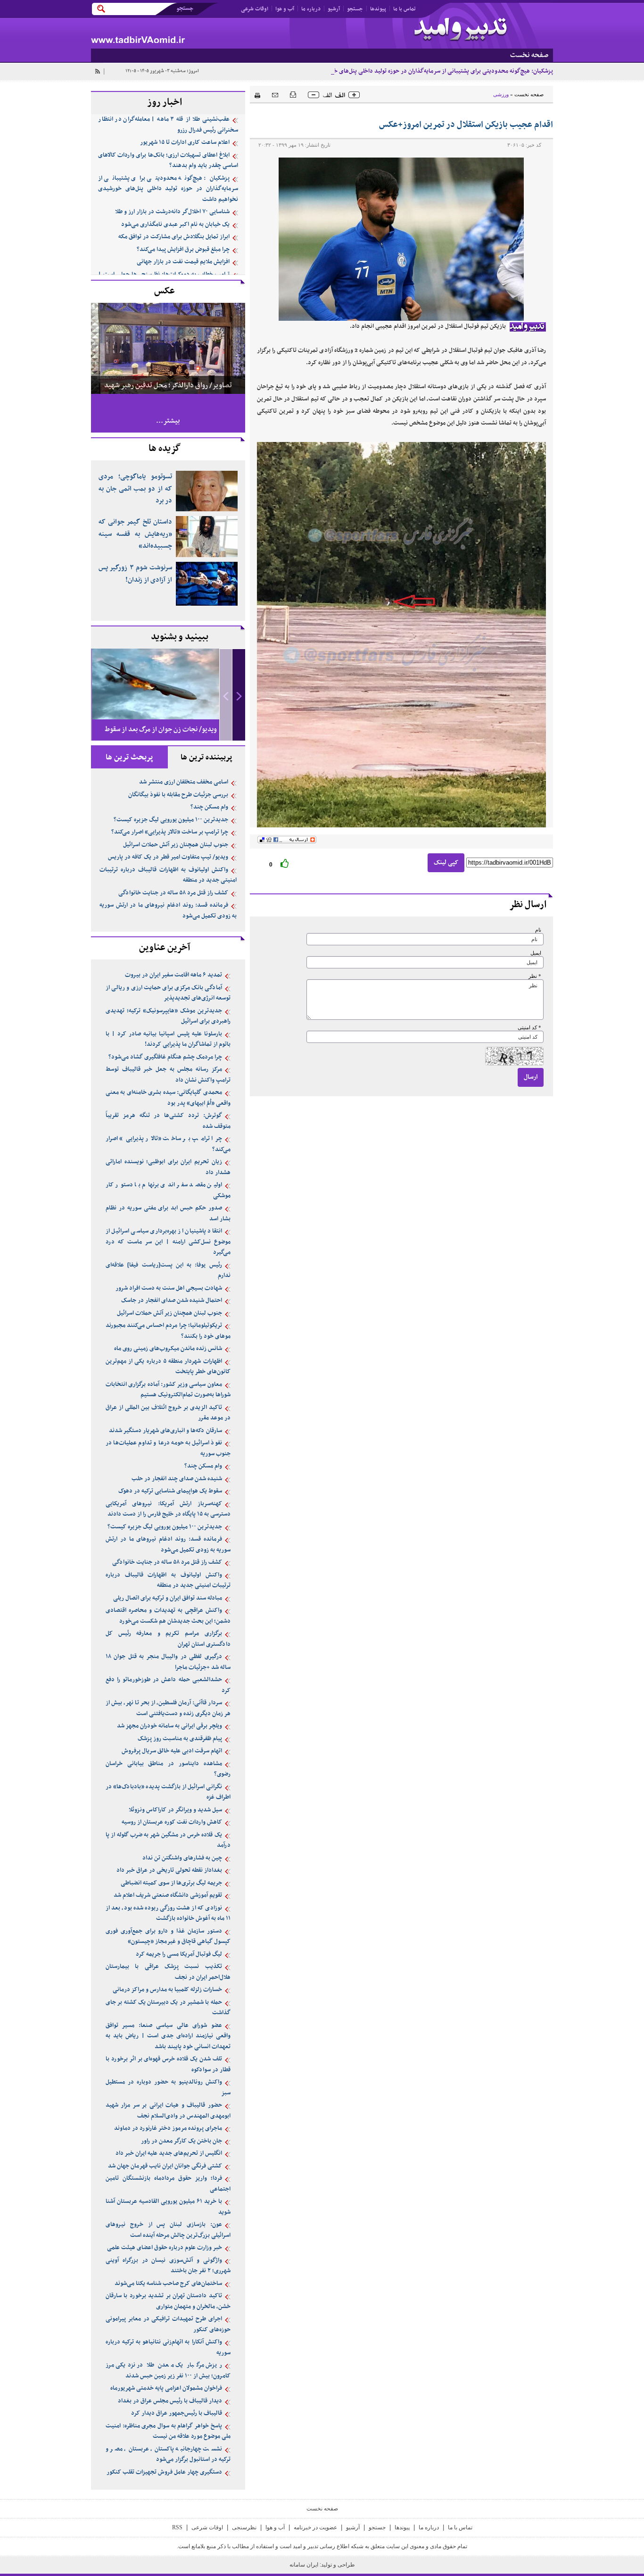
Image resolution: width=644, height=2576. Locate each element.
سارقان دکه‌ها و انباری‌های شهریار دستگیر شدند (165, 1431)
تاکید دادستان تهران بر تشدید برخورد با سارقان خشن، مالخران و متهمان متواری (168, 2301)
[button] (239, 695)
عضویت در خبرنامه (315, 2527)
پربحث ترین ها (129, 758)
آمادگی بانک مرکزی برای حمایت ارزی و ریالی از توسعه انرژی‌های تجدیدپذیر (168, 993)
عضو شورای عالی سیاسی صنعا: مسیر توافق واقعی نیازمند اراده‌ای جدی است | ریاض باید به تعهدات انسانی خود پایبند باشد (168, 2036)
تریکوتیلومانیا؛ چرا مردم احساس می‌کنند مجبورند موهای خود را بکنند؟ (168, 1331)
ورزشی (501, 94)
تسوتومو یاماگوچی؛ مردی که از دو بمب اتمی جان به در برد (135, 489)
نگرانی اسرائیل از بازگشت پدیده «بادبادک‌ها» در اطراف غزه (168, 1792)
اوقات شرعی (255, 9)
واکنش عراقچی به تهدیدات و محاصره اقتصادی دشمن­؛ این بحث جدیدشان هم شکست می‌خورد (168, 1616)
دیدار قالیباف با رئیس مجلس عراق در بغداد (170, 2401)
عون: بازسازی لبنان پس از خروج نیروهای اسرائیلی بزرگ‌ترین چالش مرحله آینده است (168, 2230)
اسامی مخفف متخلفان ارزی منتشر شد (184, 782)
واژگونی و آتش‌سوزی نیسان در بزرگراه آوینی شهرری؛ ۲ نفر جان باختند (168, 2266)
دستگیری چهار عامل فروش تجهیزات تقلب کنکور (164, 2472)
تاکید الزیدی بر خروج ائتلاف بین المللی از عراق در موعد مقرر (168, 1413)
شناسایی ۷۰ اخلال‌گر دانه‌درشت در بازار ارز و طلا (172, 212)
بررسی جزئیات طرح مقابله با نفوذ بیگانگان (178, 795)
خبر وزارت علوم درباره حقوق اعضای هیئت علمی (165, 2248)
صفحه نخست (529, 94)
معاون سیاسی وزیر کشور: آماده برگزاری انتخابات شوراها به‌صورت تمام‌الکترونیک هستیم (168, 1390)
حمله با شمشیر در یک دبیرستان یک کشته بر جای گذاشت (168, 2008)
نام (538, 930)
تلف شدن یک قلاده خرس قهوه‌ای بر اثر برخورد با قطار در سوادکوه (168, 2064)
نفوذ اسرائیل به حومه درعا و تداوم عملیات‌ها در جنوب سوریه (168, 1448)
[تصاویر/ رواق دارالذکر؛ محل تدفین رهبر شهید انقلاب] (168, 348)
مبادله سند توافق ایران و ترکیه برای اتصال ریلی (168, 1598)
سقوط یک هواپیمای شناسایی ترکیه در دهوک (170, 1491)
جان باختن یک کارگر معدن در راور (182, 2141)
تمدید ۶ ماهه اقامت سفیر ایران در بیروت (173, 975)
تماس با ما (405, 9)
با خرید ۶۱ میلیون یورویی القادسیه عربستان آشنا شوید (168, 2207)
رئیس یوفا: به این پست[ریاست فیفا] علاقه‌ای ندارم (168, 1271)
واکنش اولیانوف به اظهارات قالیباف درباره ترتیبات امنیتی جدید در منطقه (168, 875)
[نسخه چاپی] (255, 94)
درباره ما (311, 9)
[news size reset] (334, 95)
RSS (177, 2527)
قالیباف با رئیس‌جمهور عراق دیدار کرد (177, 2413)
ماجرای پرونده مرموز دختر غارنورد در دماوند (168, 2128)
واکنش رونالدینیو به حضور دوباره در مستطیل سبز (168, 2088)
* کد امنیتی (529, 1028)
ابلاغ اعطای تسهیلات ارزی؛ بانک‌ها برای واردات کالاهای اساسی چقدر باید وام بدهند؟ (168, 161)
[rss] (97, 71)
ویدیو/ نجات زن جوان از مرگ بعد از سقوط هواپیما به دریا (161, 738)
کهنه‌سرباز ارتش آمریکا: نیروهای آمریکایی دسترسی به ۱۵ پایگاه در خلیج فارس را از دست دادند (168, 1509)
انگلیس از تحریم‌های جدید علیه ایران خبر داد (169, 2153)
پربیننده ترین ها (206, 758)
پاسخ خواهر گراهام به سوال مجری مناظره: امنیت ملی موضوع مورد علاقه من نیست (168, 2431)
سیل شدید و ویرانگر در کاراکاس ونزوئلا (175, 1810)
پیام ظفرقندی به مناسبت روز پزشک (180, 1739)
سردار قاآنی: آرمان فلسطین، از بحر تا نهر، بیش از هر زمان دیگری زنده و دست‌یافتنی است (168, 1708)
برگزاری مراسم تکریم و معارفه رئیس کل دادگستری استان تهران (168, 1639)
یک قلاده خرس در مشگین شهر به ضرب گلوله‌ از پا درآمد (168, 1840)
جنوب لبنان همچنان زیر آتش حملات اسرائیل (176, 845)
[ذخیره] (293, 94)
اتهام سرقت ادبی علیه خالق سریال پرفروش (172, 1751)
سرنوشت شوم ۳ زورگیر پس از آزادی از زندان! (135, 574)
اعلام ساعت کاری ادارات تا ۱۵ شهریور (185, 142)
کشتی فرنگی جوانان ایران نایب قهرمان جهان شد (165, 2166)
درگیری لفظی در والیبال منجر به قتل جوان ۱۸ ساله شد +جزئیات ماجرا (168, 1662)
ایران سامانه (305, 2565)
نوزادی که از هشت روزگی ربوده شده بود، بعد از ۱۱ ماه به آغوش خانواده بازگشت (168, 1913)
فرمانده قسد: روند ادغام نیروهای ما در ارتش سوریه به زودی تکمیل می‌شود (168, 911)
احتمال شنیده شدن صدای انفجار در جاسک (172, 1301)
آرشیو (334, 9)
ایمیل (536, 953)
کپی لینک (446, 863)
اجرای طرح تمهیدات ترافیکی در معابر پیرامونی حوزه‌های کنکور (168, 2324)
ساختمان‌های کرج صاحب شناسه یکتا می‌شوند (168, 2284)
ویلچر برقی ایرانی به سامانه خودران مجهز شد (169, 1726)
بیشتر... (168, 421)
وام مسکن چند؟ (209, 807)
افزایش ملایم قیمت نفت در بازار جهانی (183, 262)
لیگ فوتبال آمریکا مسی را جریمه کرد (179, 1954)
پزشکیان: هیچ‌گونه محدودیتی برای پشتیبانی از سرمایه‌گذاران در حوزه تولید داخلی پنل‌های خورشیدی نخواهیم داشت (415, 71)
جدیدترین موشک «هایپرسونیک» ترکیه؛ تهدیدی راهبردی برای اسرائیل (168, 1016)
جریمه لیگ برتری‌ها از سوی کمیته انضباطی (171, 1883)
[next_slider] (239, 695)
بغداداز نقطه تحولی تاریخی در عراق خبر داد (169, 1870)
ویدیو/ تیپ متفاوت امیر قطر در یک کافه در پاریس (168, 857)
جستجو (355, 9)
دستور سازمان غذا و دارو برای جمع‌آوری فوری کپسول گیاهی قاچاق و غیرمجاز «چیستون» (168, 1937)
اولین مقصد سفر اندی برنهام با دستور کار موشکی (168, 1190)
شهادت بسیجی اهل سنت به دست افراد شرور (169, 1288)
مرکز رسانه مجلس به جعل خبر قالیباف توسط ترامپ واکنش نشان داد (168, 1075)
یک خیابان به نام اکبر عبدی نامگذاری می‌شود (175, 225)
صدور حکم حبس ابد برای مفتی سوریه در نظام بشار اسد (168, 1213)
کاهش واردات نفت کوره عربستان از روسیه (172, 1822)
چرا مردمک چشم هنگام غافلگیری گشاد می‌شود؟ (165, 1057)
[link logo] (461, 30)
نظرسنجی (244, 2527)
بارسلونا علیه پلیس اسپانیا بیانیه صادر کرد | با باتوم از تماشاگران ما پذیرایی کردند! (168, 1039)
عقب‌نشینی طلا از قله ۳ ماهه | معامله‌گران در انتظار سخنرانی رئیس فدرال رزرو (168, 125)
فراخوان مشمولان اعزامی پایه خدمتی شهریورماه (166, 2388)
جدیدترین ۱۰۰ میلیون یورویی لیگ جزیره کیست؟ (171, 820)
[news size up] (354, 95)
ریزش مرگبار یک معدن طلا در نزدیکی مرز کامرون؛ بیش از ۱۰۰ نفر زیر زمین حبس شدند (168, 2371)
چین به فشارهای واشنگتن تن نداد (182, 1858)
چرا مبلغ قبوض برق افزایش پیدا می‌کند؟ (183, 250)
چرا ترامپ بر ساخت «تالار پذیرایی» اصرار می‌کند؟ (170, 832)
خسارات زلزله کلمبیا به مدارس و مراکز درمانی (167, 1990)
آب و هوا (285, 9)
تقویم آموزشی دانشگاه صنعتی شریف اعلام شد (168, 1895)
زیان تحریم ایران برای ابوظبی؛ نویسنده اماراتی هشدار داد (168, 1167)
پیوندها (378, 9)
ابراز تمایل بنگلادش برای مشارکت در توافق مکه (174, 237)
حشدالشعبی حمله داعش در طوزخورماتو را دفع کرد (168, 1685)
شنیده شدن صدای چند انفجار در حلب (177, 1479)
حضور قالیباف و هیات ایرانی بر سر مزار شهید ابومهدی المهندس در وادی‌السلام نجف (168, 2111)
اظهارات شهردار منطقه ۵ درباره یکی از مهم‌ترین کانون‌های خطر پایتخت (168, 1367)
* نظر (535, 976)
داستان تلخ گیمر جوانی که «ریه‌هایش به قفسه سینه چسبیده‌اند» (135, 534)
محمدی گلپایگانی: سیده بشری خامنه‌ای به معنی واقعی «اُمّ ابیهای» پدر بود (168, 1098)
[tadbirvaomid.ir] (206, 33)
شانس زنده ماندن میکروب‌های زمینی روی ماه (168, 1349)
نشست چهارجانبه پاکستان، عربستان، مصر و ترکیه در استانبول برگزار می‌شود (168, 2455)
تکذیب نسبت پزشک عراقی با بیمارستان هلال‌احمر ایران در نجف (168, 1972)
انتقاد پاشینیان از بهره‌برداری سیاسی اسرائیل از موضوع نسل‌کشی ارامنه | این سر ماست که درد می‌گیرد (168, 1242)
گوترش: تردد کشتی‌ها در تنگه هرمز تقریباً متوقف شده (168, 1121)
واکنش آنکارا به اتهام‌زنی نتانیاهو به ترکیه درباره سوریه (168, 2347)
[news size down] (314, 95)
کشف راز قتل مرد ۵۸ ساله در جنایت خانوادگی (173, 893)
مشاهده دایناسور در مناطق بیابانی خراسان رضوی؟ (168, 1769)
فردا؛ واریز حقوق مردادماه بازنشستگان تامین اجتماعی (168, 2184)
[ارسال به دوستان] (275, 95)
